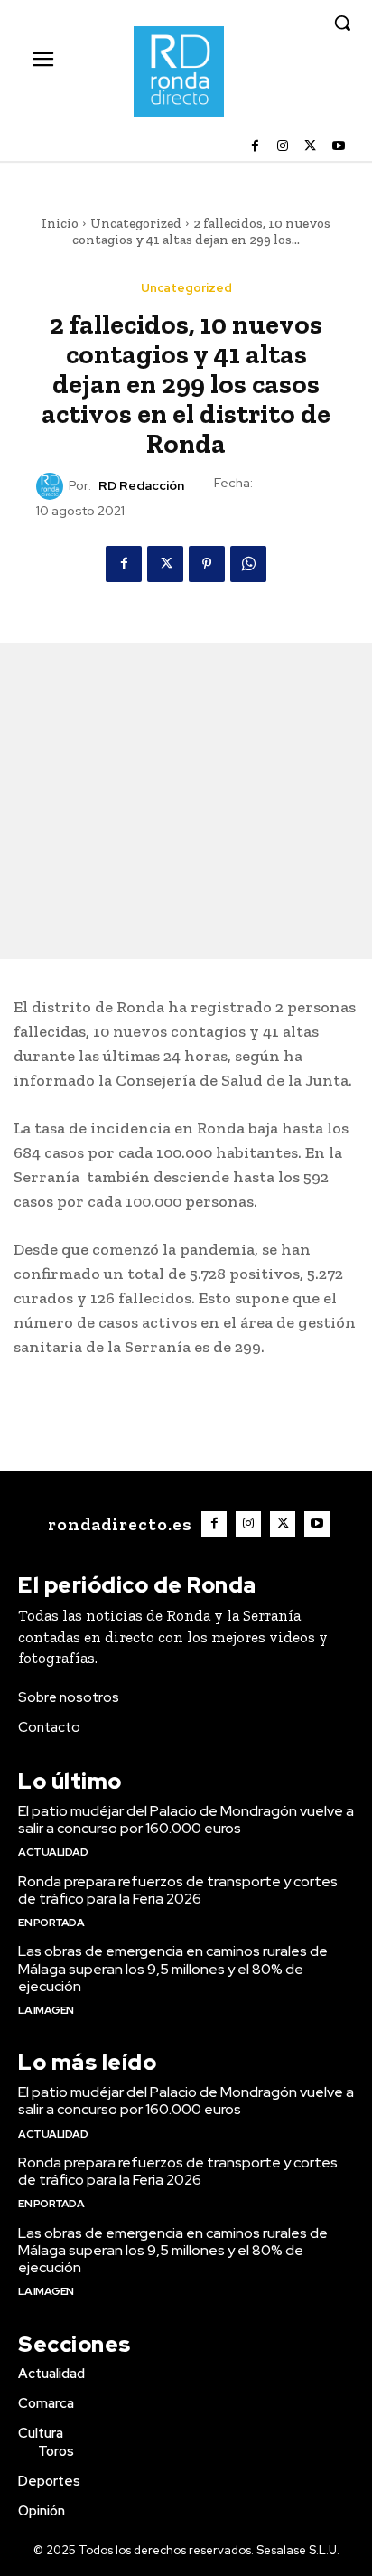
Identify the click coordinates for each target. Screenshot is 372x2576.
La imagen (46, 2010)
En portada (51, 1923)
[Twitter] (310, 147)
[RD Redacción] (52, 486)
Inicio (60, 223)
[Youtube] (338, 147)
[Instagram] (283, 147)
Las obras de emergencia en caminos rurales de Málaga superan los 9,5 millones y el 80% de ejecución (173, 1968)
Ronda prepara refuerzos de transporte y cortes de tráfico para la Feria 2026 (178, 1890)
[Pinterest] (207, 564)
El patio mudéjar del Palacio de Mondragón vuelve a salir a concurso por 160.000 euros (186, 1819)
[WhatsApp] (248, 564)
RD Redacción (141, 486)
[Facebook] (255, 147)
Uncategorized (136, 223)
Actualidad (53, 1852)
